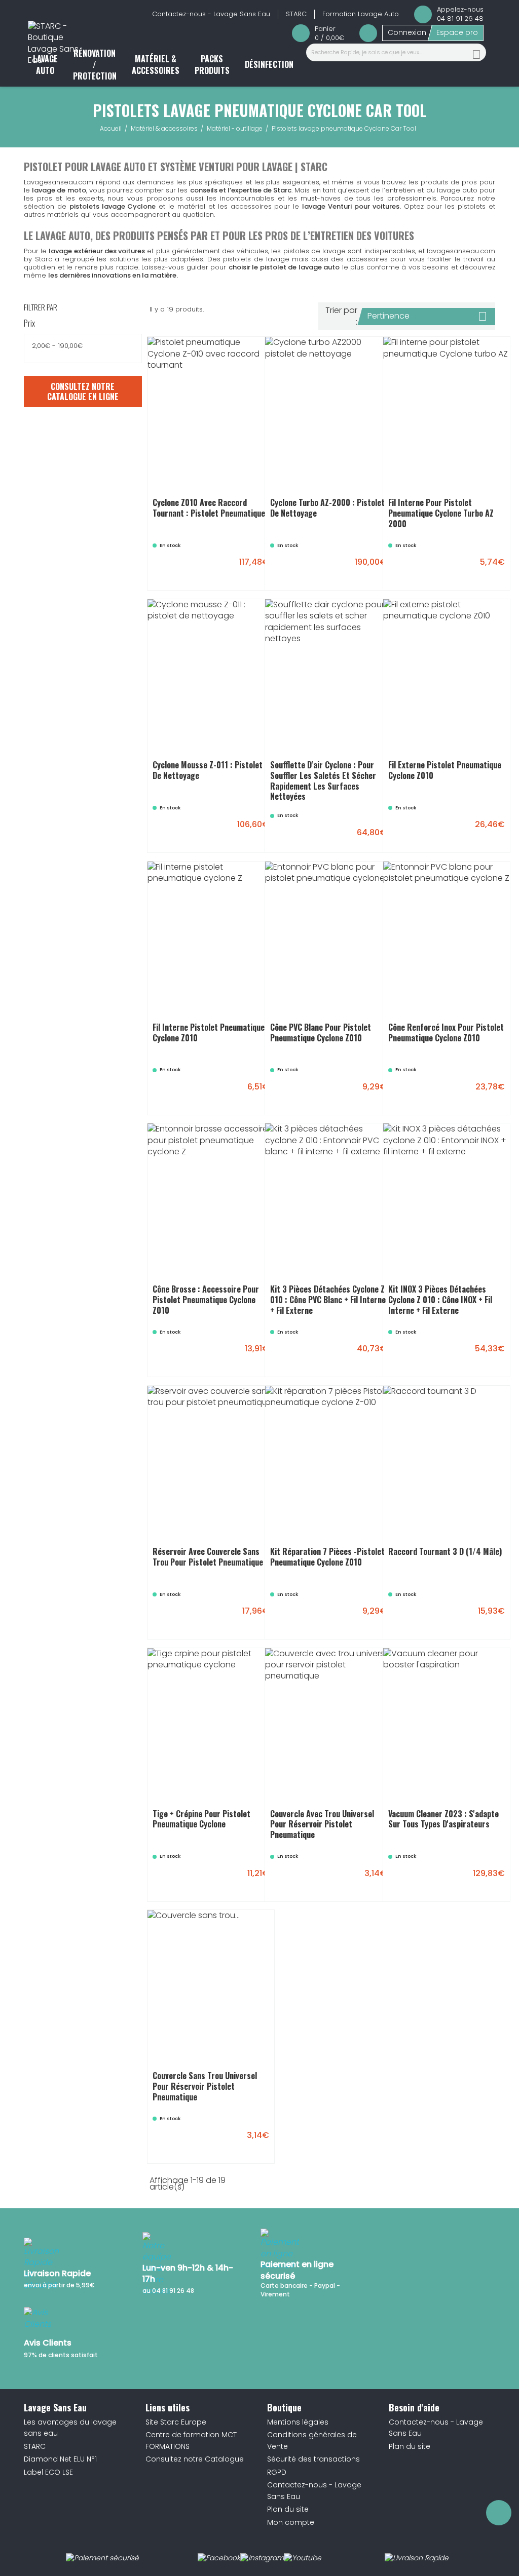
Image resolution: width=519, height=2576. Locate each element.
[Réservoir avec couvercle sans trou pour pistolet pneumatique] (236, 1616)
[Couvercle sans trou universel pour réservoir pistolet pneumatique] (236, 2140)
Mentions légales (298, 2422)
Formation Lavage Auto (361, 14)
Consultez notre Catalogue (195, 2459)
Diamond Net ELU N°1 (60, 2459)
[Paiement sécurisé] (102, 2558)
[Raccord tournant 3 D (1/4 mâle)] (472, 1616)
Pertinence (427, 316)
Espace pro (457, 32)
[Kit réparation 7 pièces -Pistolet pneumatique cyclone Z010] (354, 1616)
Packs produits (212, 64)
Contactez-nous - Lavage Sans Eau (211, 14)
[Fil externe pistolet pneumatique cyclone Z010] (472, 830)
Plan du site (288, 2509)
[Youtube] (303, 2558)
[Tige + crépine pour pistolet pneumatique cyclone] (236, 1879)
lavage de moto (59, 190)
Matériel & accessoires (156, 64)
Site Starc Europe (176, 2422)
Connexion (407, 32)
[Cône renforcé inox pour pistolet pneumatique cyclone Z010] (472, 1092)
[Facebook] (219, 2558)
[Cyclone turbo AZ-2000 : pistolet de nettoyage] (354, 567)
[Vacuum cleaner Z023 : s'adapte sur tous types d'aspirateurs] (472, 1879)
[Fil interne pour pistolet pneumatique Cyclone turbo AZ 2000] (472, 567)
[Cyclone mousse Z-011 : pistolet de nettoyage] (236, 830)
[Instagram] (262, 2558)
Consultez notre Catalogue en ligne (83, 392)
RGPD (277, 2472)
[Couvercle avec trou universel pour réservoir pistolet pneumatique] (354, 1879)
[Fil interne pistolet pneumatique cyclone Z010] (236, 1092)
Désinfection (269, 64)
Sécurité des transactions (313, 2459)
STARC (296, 14)
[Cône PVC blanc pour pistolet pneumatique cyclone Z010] (354, 1092)
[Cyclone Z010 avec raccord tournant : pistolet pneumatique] (236, 567)
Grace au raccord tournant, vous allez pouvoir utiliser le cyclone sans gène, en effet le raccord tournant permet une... (447, 1557)
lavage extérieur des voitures (97, 251)
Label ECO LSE (48, 2472)
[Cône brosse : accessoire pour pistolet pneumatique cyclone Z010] (236, 1354)
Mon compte (291, 2522)
